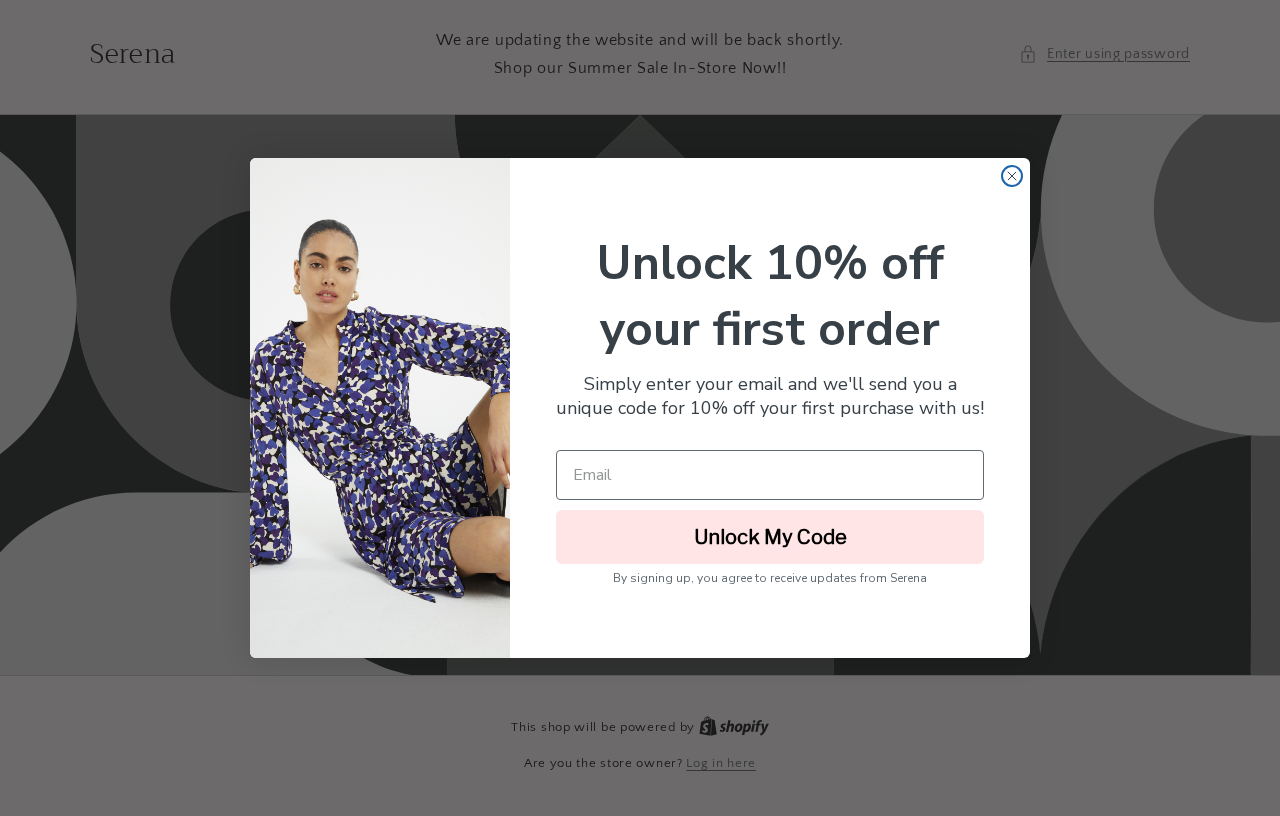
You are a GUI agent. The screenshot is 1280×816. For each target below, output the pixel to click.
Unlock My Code (770, 537)
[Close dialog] (1012, 176)
